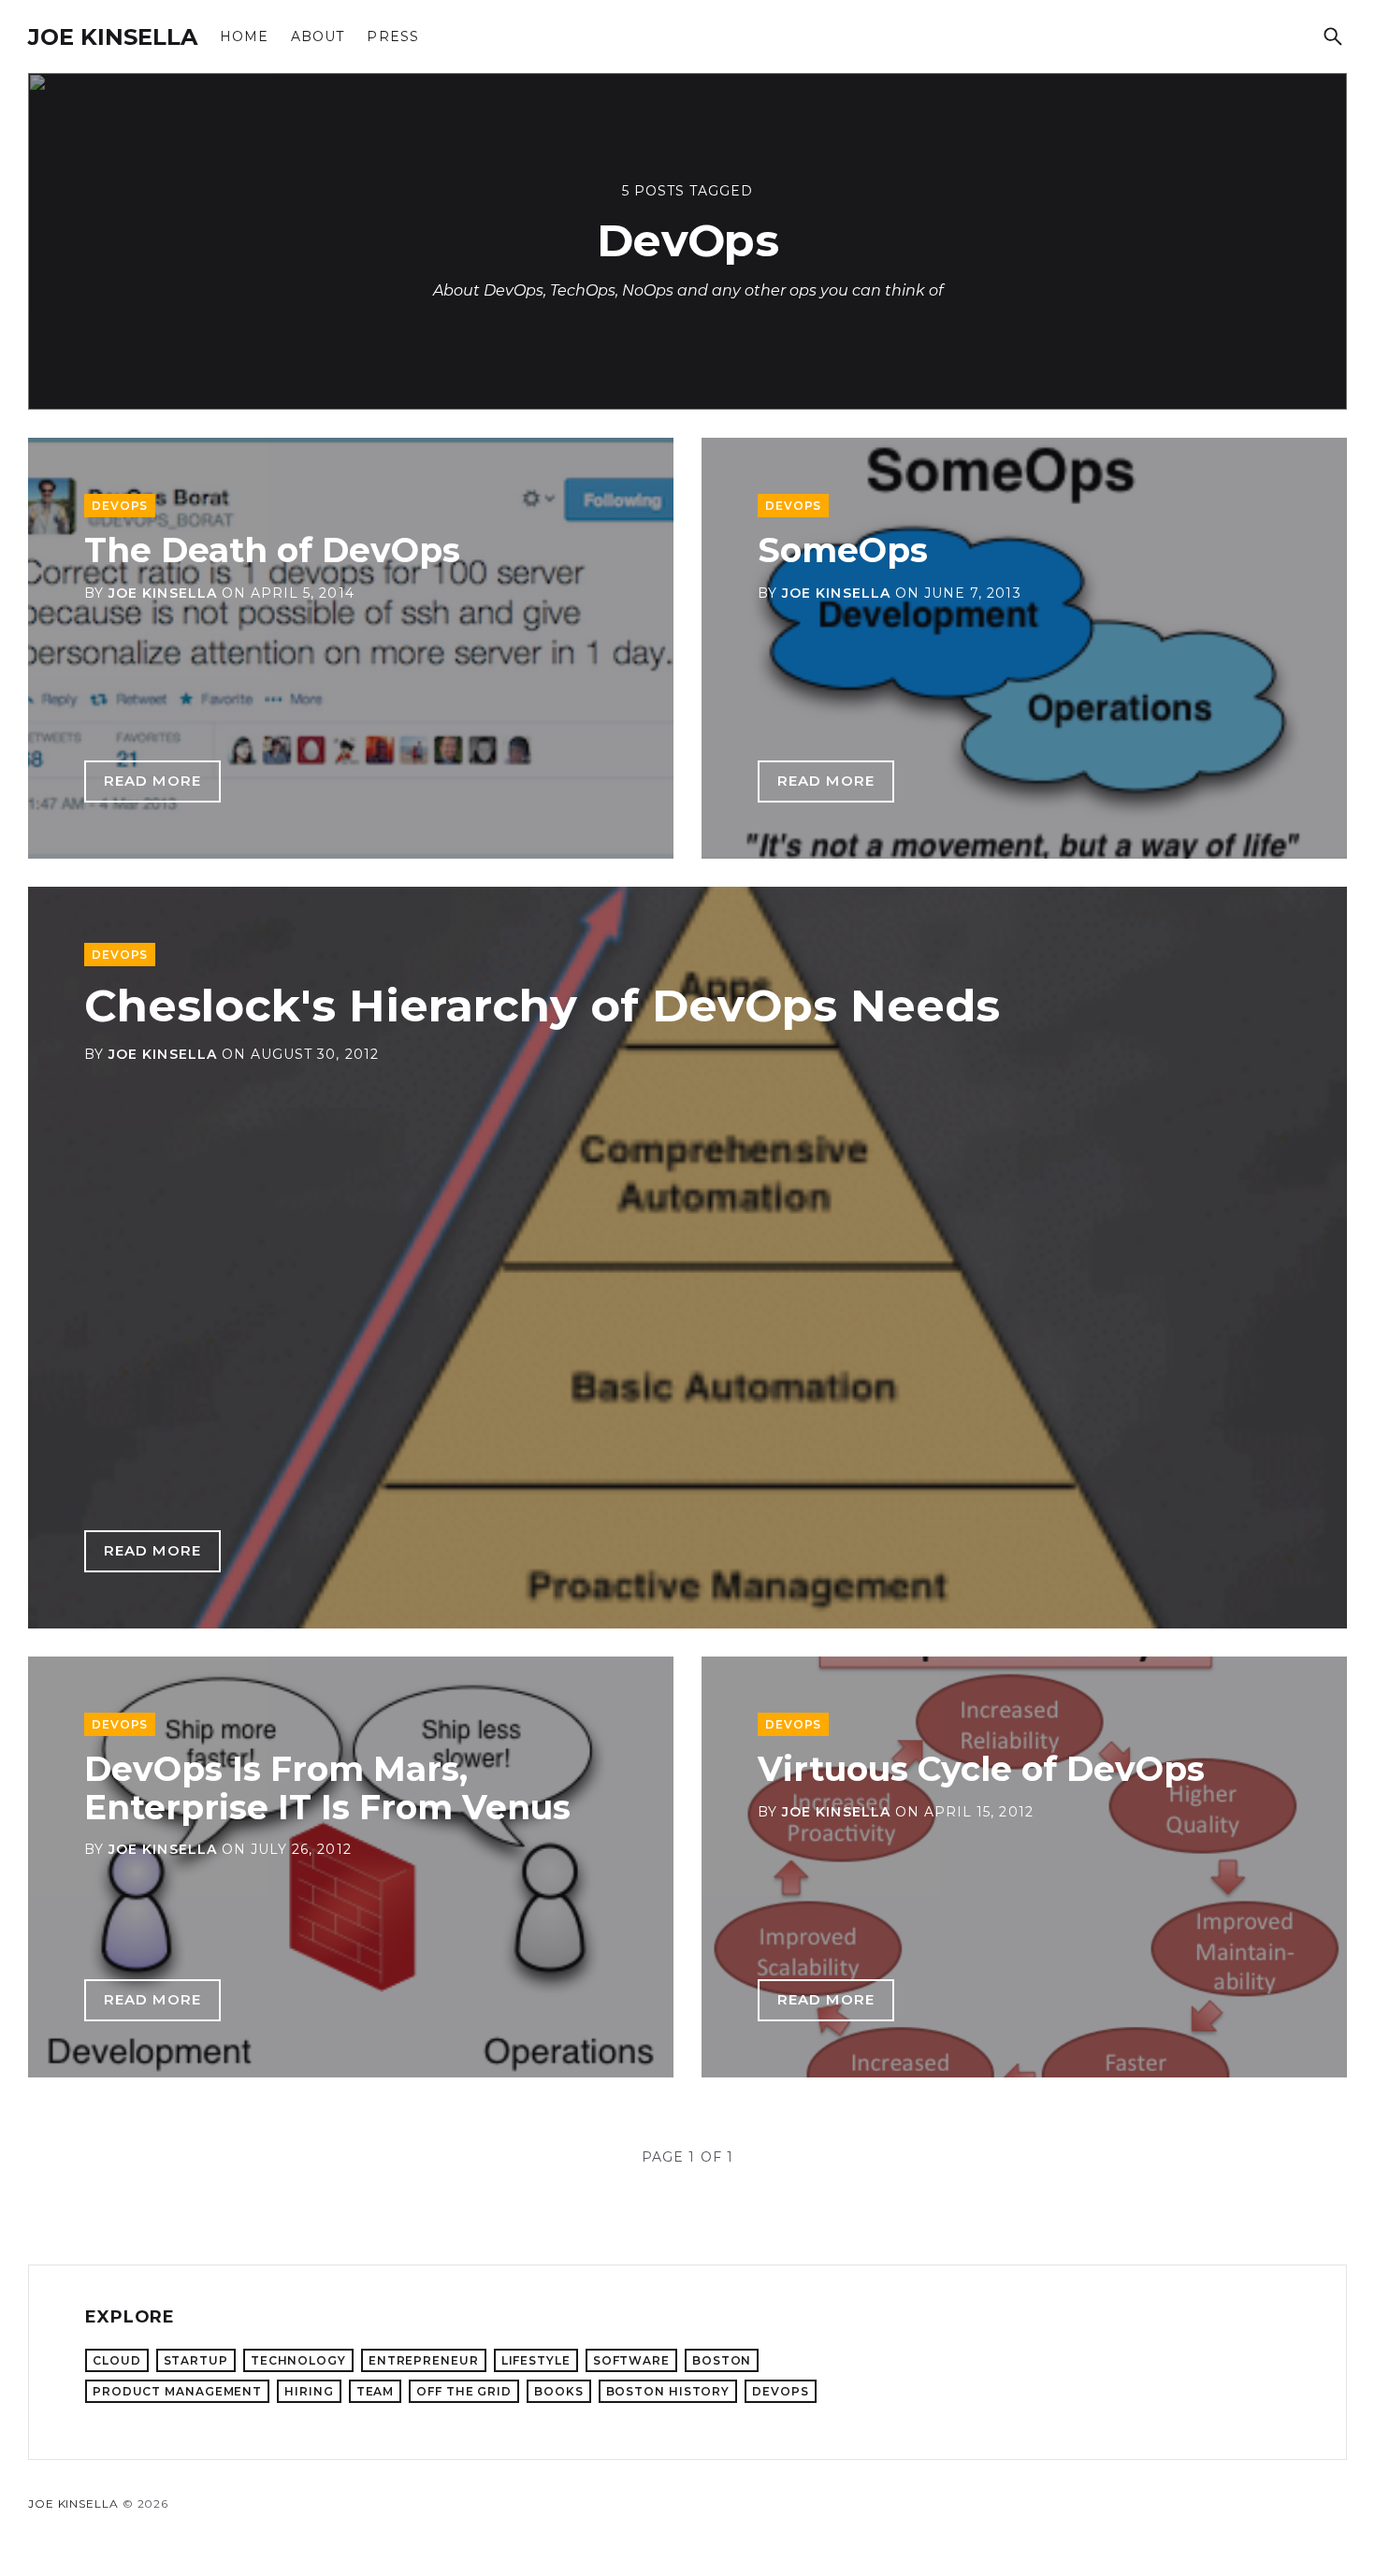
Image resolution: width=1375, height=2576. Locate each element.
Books (559, 2391)
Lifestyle (536, 2360)
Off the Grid (464, 2391)
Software (631, 2360)
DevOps (120, 506)
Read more (152, 781)
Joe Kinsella (113, 37)
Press (392, 36)
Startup (196, 2360)
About (318, 36)
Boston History (668, 2391)
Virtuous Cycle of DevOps (981, 1769)
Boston (722, 2360)
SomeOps (843, 550)
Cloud (117, 2360)
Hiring (309, 2391)
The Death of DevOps (272, 550)
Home (244, 36)
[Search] (1333, 36)
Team (376, 2391)
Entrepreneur (424, 2360)
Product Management (177, 2391)
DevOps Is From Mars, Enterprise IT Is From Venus (327, 1788)
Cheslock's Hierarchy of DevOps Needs (542, 1006)
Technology (298, 2360)
